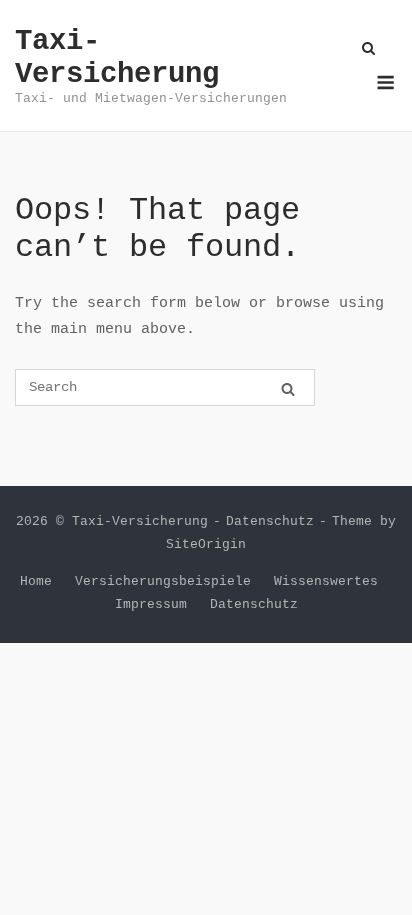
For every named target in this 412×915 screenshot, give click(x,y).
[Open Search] (368, 50)
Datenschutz (270, 521)
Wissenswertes (326, 581)
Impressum (151, 604)
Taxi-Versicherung (117, 58)
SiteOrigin (206, 544)
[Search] (288, 389)
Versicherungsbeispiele (163, 581)
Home (36, 581)
